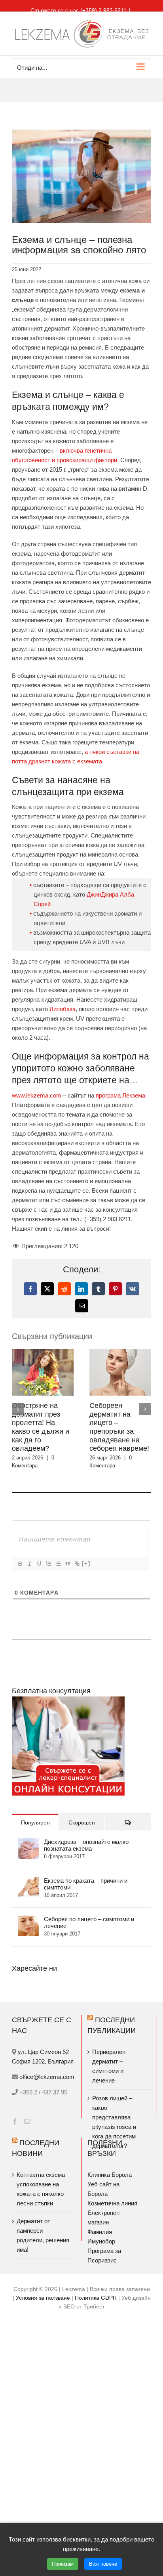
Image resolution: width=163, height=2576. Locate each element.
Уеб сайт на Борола (103, 2189)
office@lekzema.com (47, 2077)
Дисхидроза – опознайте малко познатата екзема (86, 1845)
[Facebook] (15, 2121)
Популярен (35, 1823)
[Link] (77, 1564)
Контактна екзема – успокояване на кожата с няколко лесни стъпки (43, 2189)
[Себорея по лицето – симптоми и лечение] (28, 1920)
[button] (18, 1409)
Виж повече (103, 2564)
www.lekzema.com (37, 1095)
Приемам (63, 2564)
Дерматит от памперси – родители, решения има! (43, 2235)
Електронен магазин (103, 2217)
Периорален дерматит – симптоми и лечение (109, 2066)
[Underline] (39, 1564)
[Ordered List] (48, 1564)
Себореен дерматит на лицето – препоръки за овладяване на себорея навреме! (119, 1427)
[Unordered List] (58, 1564)
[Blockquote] (67, 1564)
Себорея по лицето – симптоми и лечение (89, 1922)
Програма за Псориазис (104, 2256)
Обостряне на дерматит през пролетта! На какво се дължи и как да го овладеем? (41, 1427)
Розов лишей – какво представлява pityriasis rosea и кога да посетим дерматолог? (114, 2122)
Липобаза (63, 1009)
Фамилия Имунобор (101, 2237)
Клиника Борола (110, 2175)
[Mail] (27, 2121)
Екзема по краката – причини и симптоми (86, 1884)
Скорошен (82, 1823)
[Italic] (29, 1564)
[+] (86, 1563)
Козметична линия (112, 2203)
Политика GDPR (96, 2298)
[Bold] (20, 1564)
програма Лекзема (120, 1095)
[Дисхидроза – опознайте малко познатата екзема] (28, 1843)
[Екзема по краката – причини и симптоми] (28, 1882)
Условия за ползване (43, 2298)
